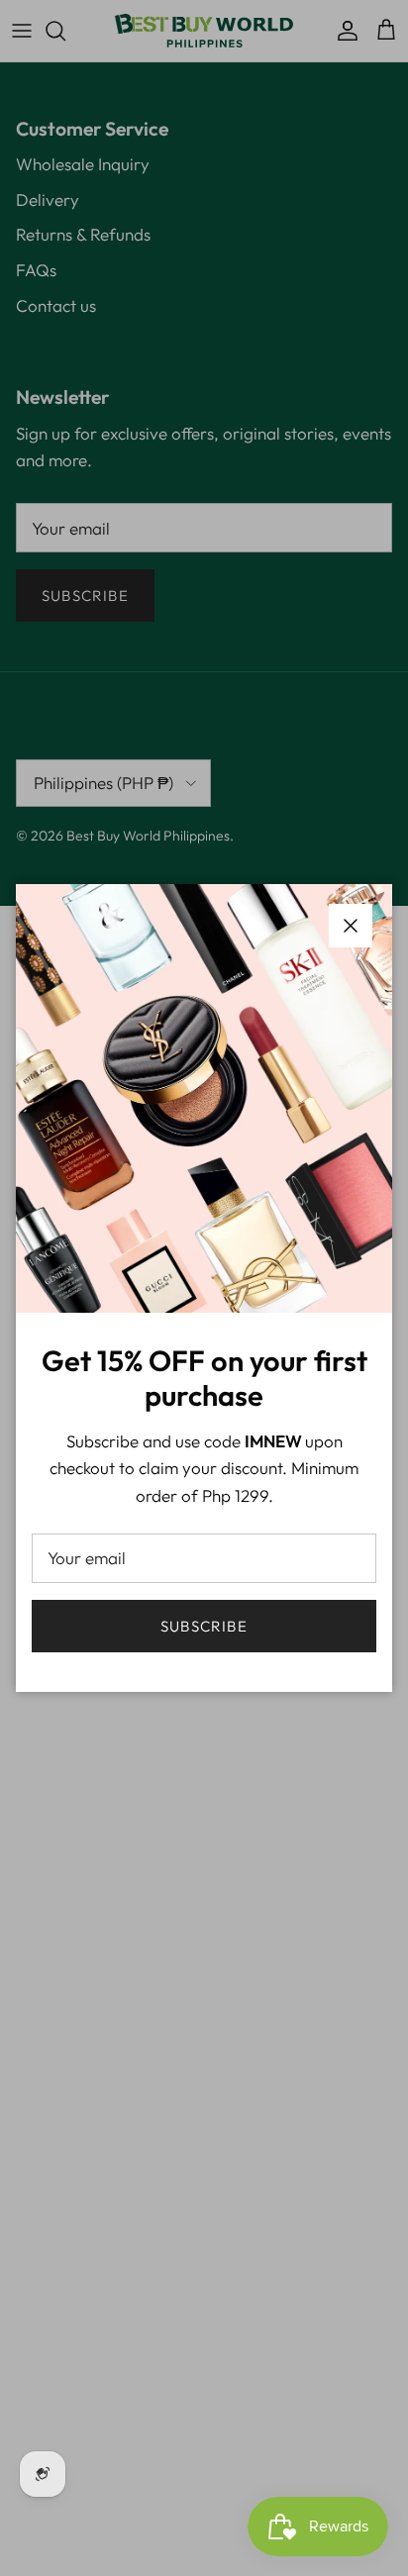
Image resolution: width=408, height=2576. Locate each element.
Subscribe (204, 1626)
